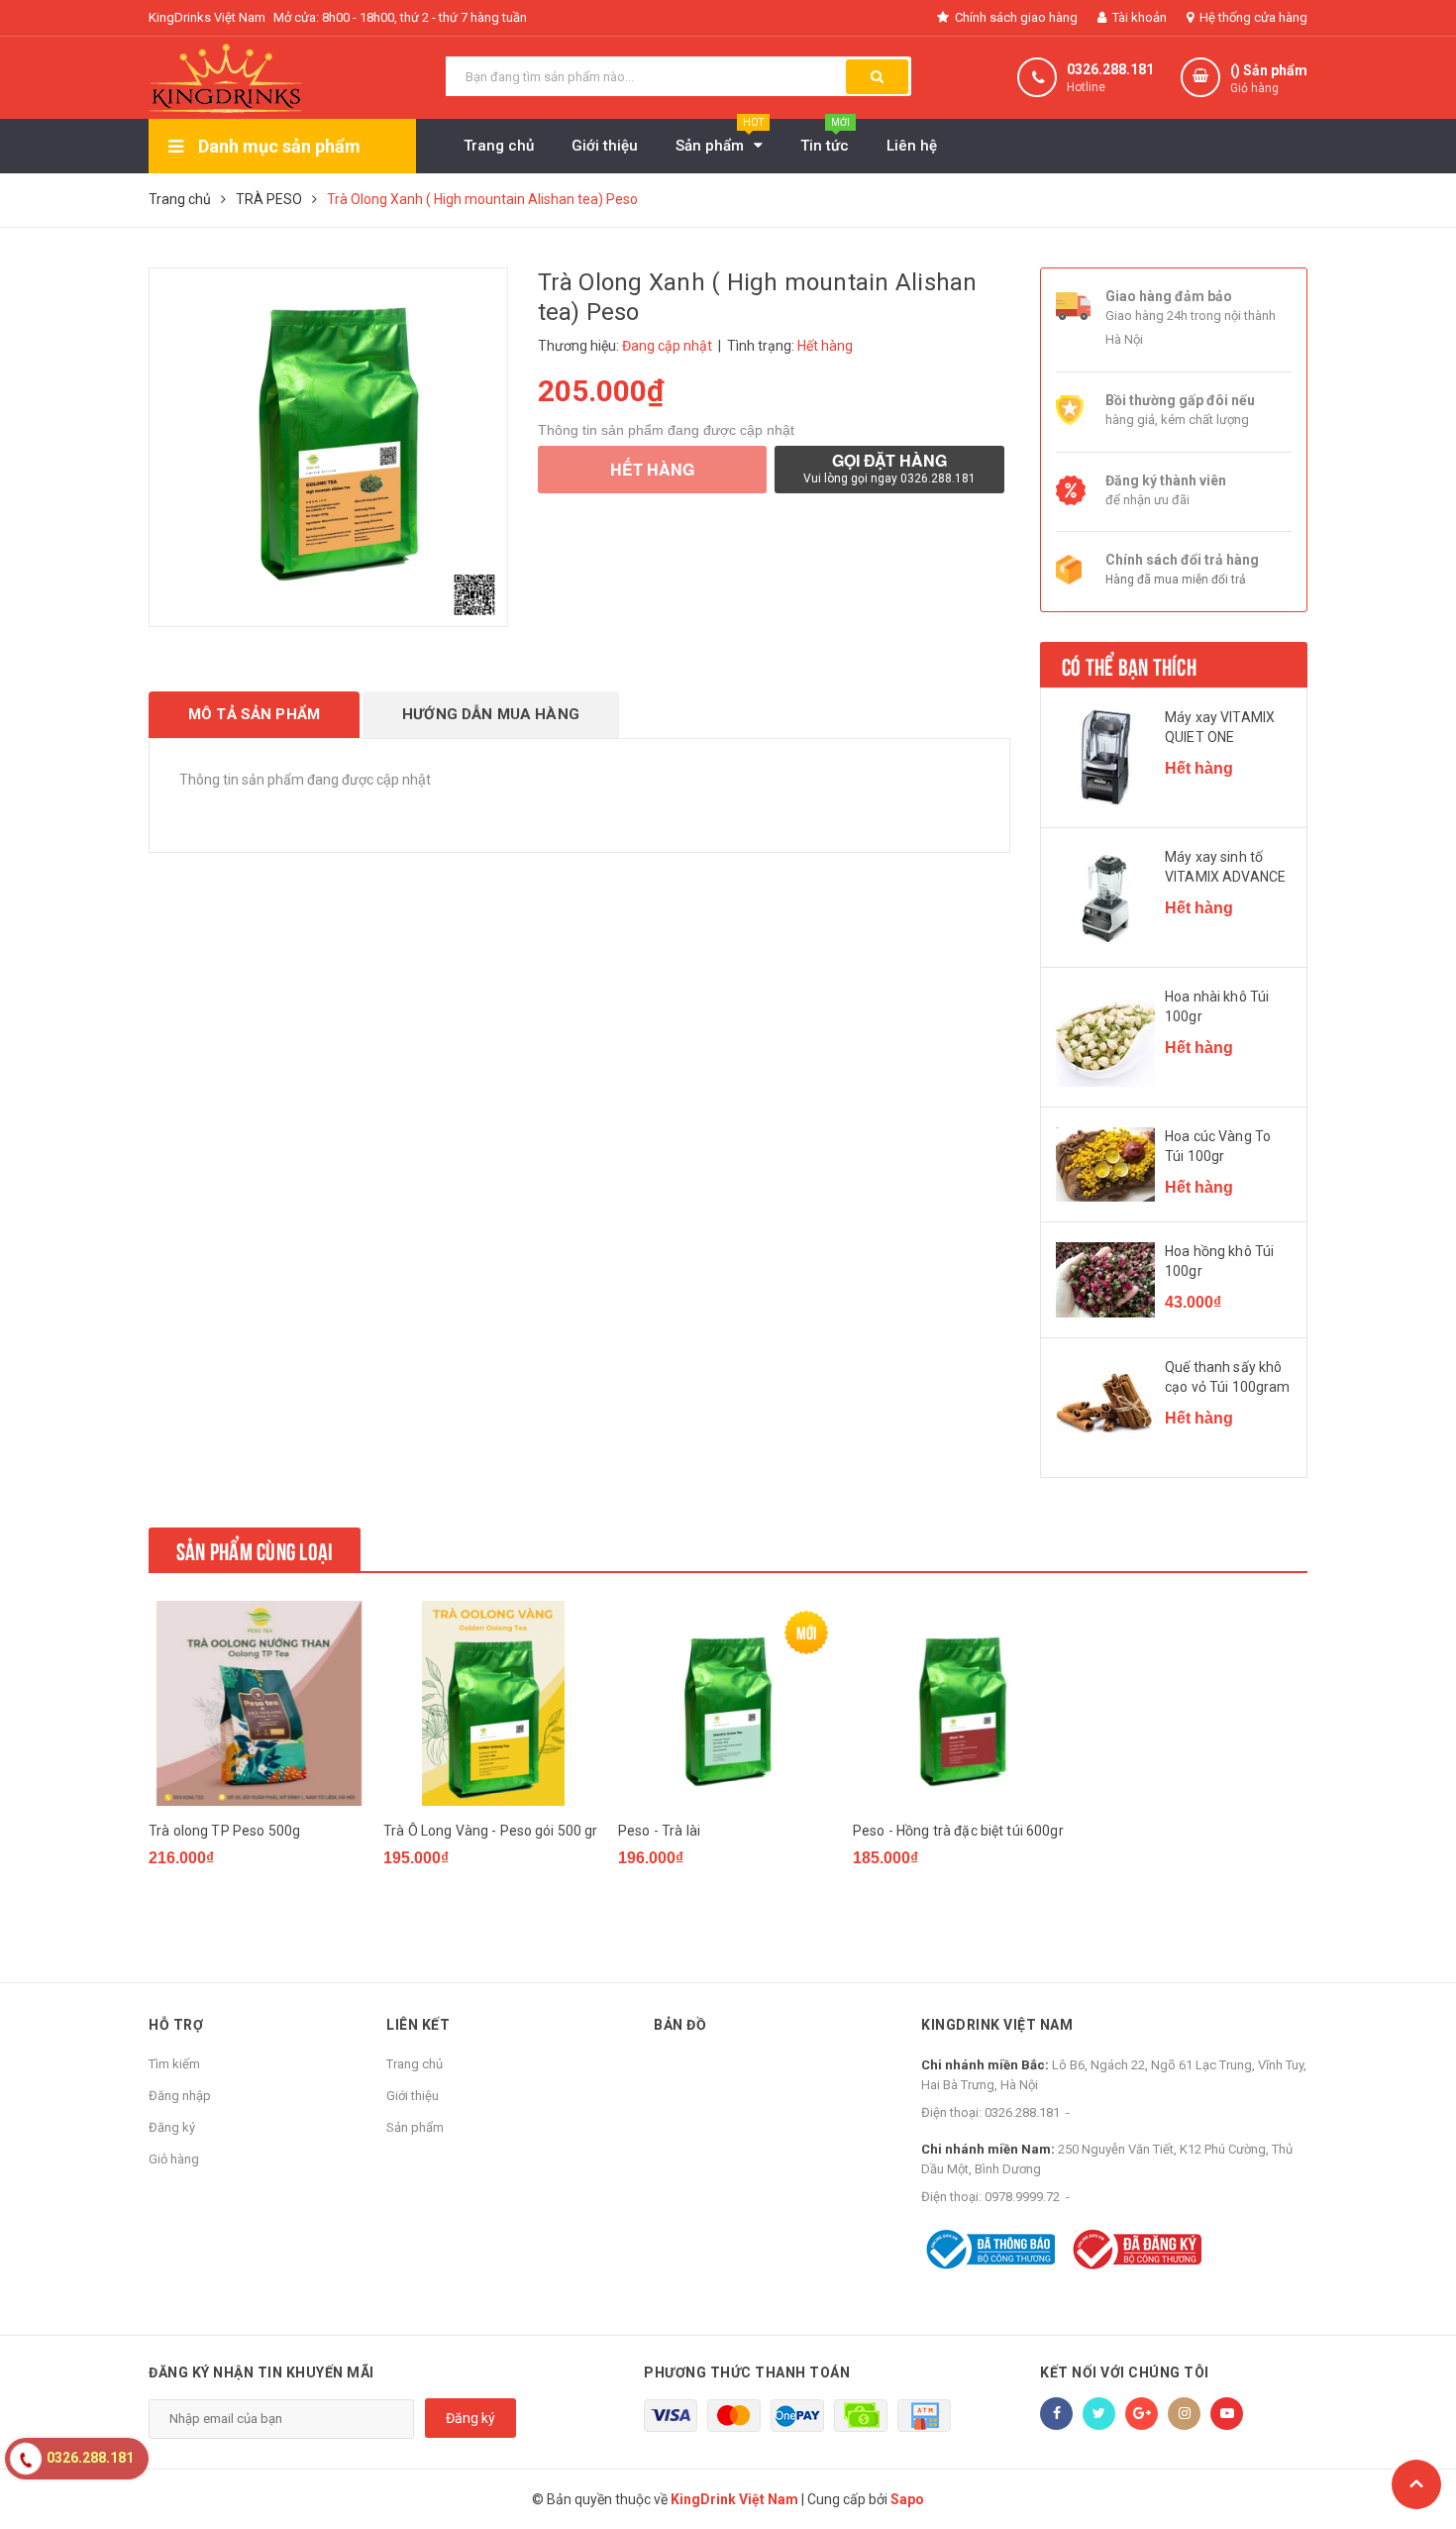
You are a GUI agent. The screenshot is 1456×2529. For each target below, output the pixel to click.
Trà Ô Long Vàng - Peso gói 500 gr (491, 1831)
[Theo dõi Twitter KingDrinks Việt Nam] (1099, 2414)
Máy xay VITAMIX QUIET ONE (1220, 727)
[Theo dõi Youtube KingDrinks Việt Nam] (1227, 2414)
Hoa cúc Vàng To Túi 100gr (1218, 1146)
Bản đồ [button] (680, 2025)
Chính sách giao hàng (1015, 17)
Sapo (907, 2499)
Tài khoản (1138, 17)
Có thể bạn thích (1129, 665)
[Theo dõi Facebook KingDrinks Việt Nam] (1056, 2414)
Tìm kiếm (174, 2064)
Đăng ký (172, 2127)
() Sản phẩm (1269, 79)
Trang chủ (415, 2064)
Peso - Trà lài (659, 1831)
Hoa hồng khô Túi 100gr (1219, 1261)
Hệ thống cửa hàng (1252, 17)
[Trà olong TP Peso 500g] (259, 1703)
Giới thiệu (413, 2096)
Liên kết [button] (418, 2025)
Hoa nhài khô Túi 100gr (1217, 1006)
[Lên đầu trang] (1416, 2484)
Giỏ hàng (174, 2159)
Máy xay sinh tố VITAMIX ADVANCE (1225, 867)
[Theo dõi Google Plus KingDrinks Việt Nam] (1142, 2414)
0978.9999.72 (1022, 2197)
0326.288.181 (1110, 69)
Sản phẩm (415, 2127)
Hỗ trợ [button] (176, 2025)
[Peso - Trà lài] (728, 1703)
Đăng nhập (180, 2096)
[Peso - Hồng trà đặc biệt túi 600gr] (963, 1703)
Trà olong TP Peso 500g (224, 1831)
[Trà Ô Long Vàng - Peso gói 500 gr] (493, 1703)
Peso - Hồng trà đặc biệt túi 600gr (958, 1831)
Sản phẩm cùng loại (255, 1549)
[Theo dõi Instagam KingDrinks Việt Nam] (1184, 2414)
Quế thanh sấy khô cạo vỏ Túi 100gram (1228, 1377)
